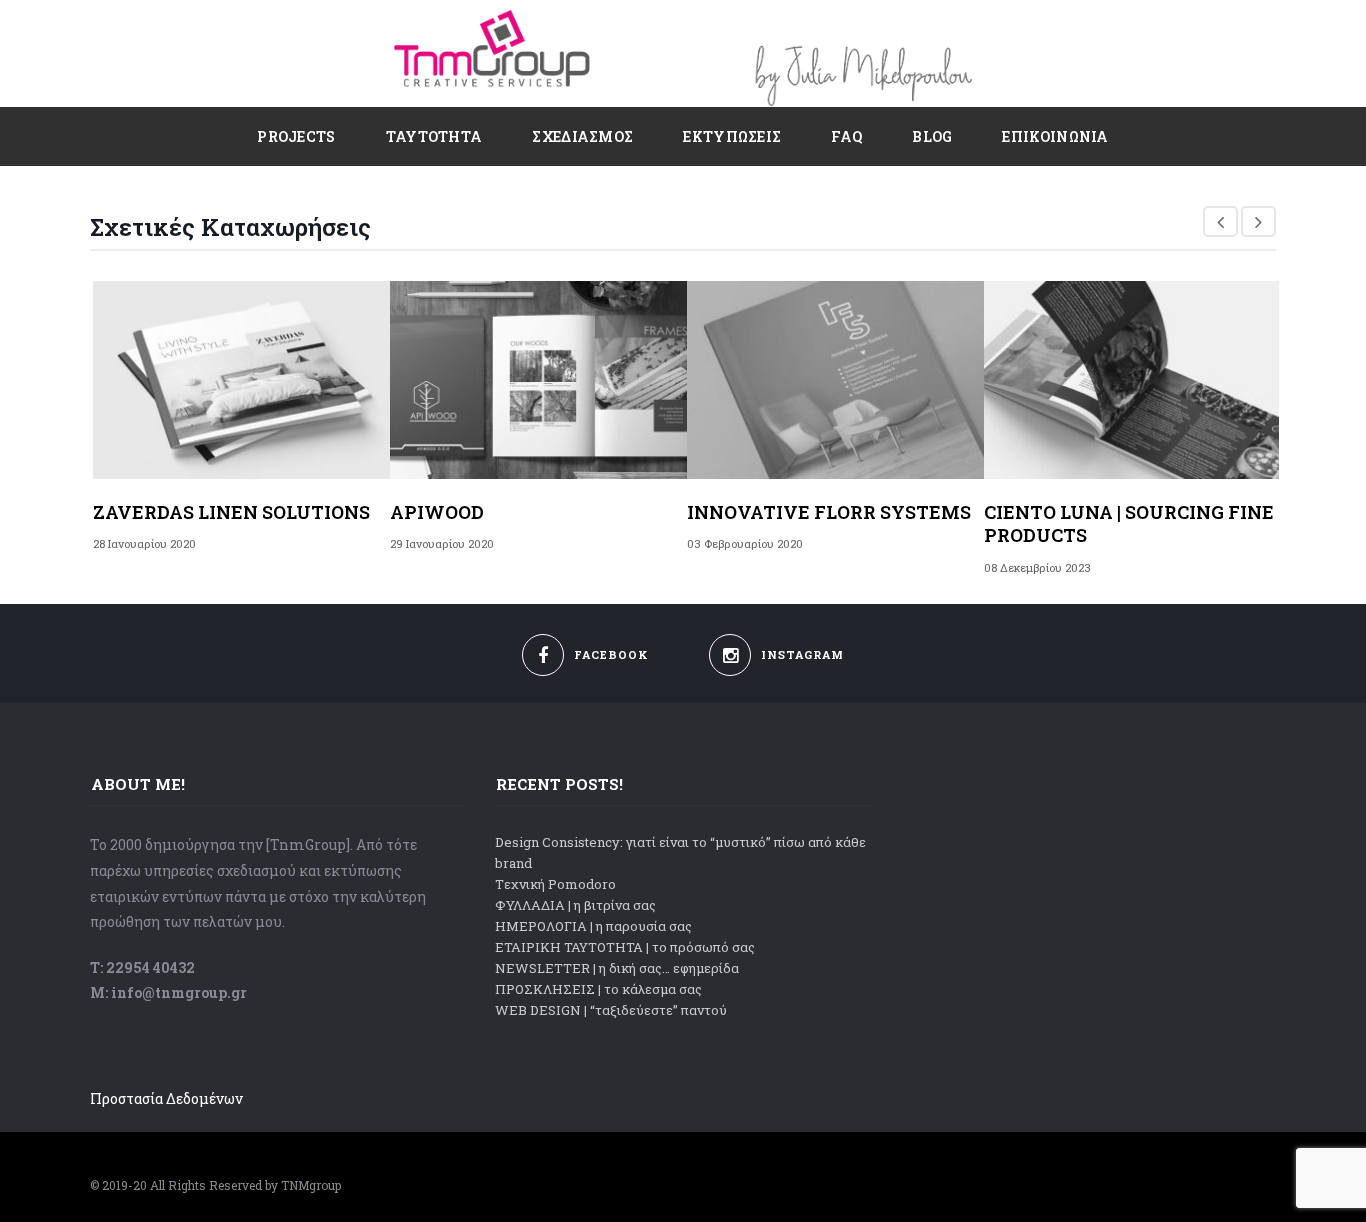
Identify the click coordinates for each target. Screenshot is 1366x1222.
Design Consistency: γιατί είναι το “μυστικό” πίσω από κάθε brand (680, 852)
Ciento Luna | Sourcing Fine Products (1129, 523)
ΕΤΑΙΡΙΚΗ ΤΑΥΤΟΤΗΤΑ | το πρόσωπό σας (625, 947)
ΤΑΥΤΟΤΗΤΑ (434, 136)
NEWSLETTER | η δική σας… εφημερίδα (617, 968)
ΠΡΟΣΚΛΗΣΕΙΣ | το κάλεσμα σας (598, 989)
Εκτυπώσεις (732, 136)
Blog (932, 136)
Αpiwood (437, 512)
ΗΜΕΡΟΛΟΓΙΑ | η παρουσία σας (593, 926)
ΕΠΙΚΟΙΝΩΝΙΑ (1055, 136)
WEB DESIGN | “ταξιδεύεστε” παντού (611, 1010)
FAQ (846, 136)
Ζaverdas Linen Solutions (231, 512)
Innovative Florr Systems (829, 512)
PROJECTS (296, 136)
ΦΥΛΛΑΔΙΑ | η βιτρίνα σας (575, 905)
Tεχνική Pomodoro (555, 884)
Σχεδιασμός (582, 136)
